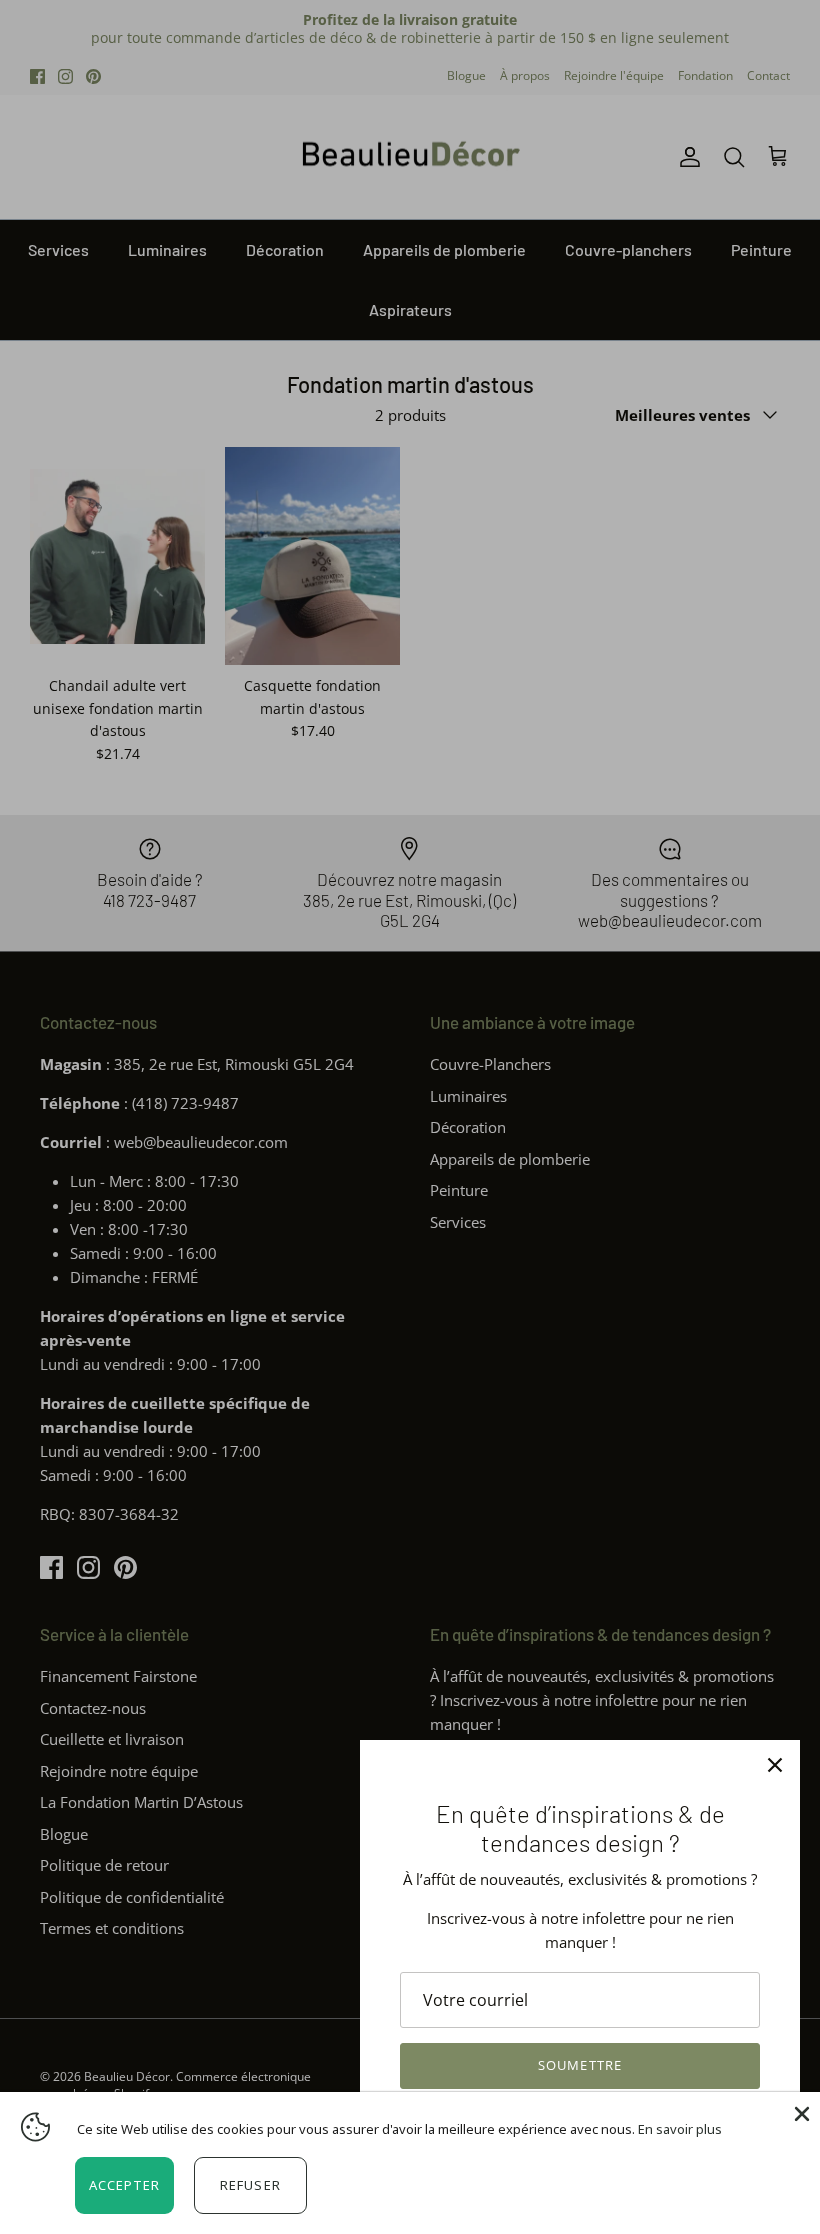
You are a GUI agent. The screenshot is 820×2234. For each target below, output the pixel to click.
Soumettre (579, 2065)
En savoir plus (680, 2129)
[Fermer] (775, 1765)
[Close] (800, 2112)
